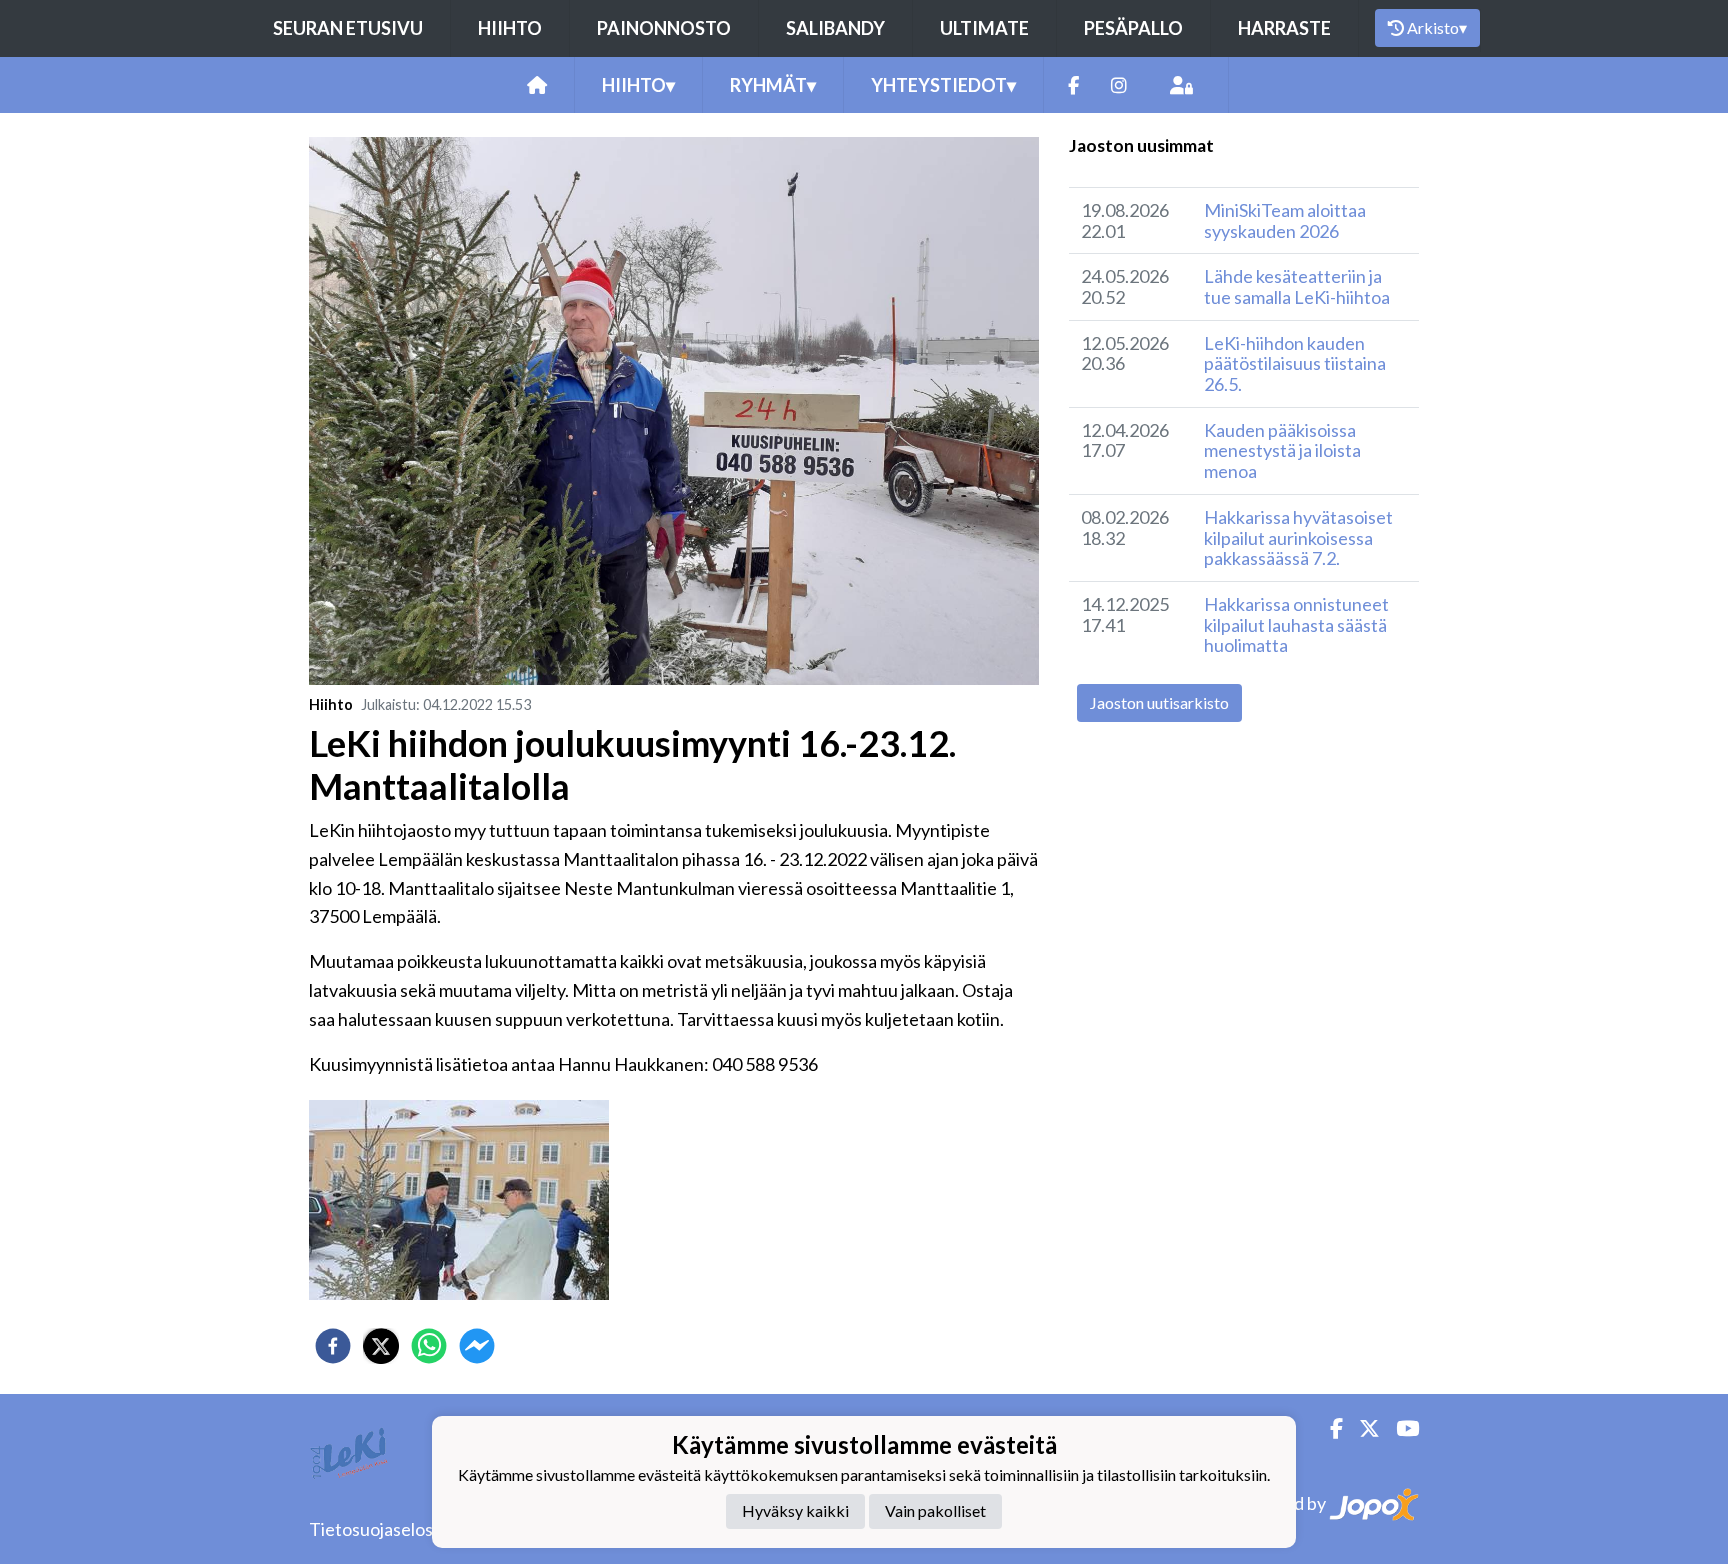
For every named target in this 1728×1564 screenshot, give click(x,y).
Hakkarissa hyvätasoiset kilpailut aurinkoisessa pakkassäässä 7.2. (1298, 537)
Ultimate (984, 28)
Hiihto (510, 28)
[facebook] (333, 1346)
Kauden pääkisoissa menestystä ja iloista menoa (1282, 450)
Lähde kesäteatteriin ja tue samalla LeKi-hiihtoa (1297, 286)
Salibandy (835, 28)
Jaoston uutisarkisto (1159, 702)
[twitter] (381, 1346)
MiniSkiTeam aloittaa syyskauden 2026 (1285, 220)
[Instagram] (1119, 85)
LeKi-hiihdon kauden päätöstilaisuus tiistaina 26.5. (1295, 363)
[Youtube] (1399, 1428)
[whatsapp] (429, 1346)
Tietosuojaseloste (379, 1529)
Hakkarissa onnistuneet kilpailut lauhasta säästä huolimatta (1296, 624)
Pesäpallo (1133, 28)
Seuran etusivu (348, 28)
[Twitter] (1361, 1428)
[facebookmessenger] (477, 1346)
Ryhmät (773, 85)
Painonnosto (664, 28)
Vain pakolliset (935, 1511)
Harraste (1284, 28)
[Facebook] (1073, 85)
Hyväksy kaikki (795, 1511)
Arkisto (1437, 27)
